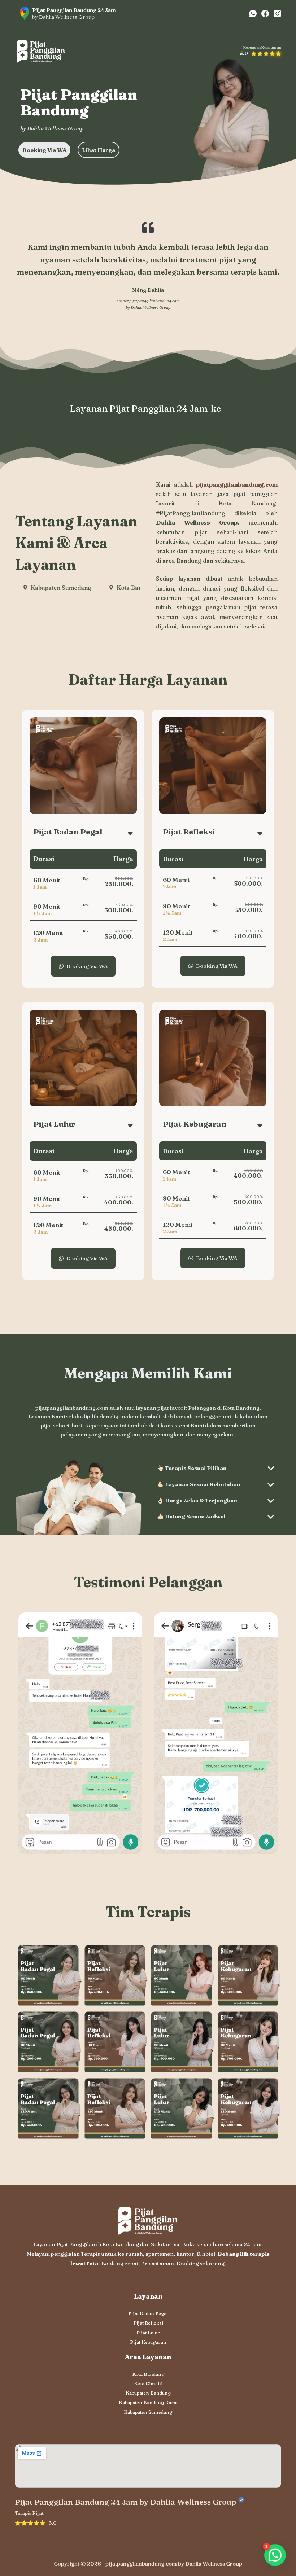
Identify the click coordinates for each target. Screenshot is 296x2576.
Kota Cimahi (148, 2383)
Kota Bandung (148, 2374)
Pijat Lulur (148, 2333)
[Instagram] (277, 14)
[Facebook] (265, 14)
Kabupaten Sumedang (148, 2412)
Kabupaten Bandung (148, 2393)
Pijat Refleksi (148, 2323)
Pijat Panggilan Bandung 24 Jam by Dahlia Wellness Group (125, 2502)
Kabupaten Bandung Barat (148, 2402)
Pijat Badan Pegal (148, 2313)
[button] (275, 2555)
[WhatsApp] (253, 14)
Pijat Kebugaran (148, 2342)
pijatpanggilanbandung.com (154, 301)
